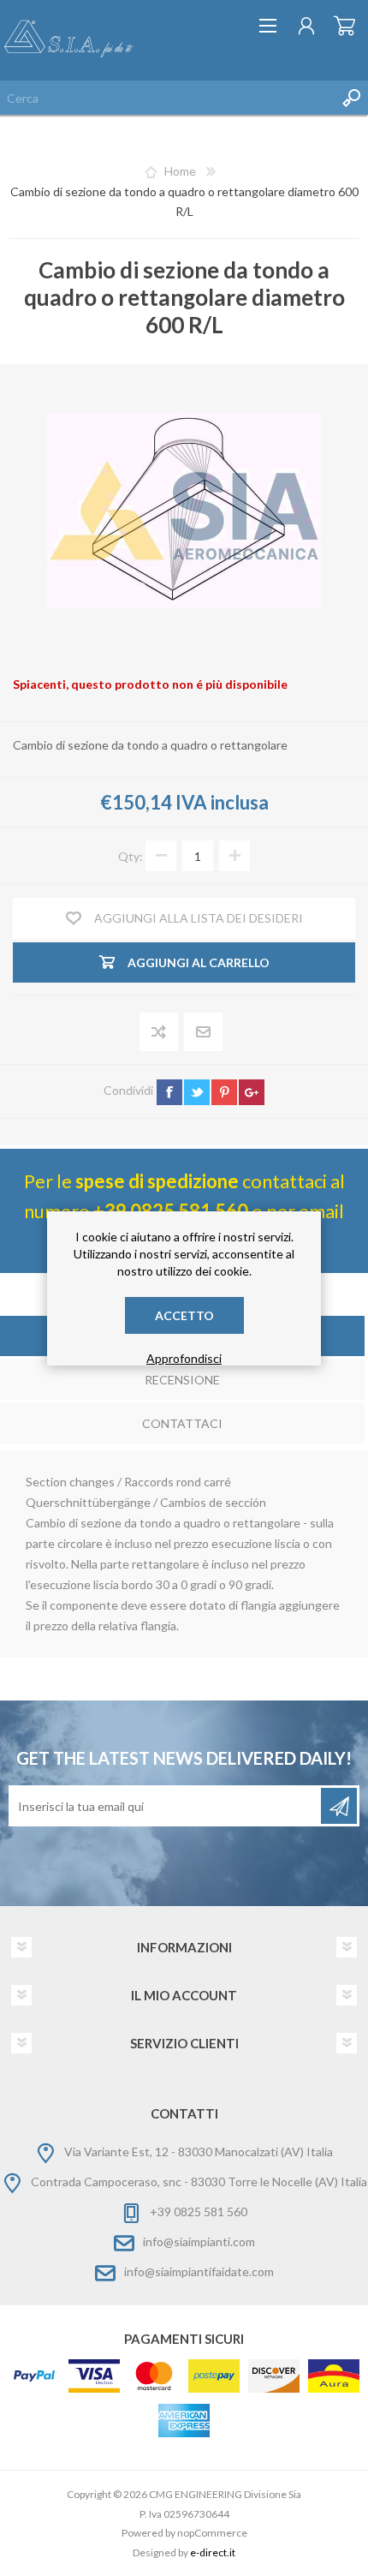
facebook (169, 1092)
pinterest (224, 1092)
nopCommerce (212, 2533)
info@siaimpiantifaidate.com (199, 2271)
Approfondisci (184, 1358)
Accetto (184, 1315)
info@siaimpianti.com (199, 2241)
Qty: (131, 856)
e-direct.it (213, 2552)
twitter (197, 1092)
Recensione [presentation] (182, 1380)
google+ (252, 1092)
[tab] (182, 1381)
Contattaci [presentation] (182, 1423)
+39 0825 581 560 (199, 2211)
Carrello (344, 26)
